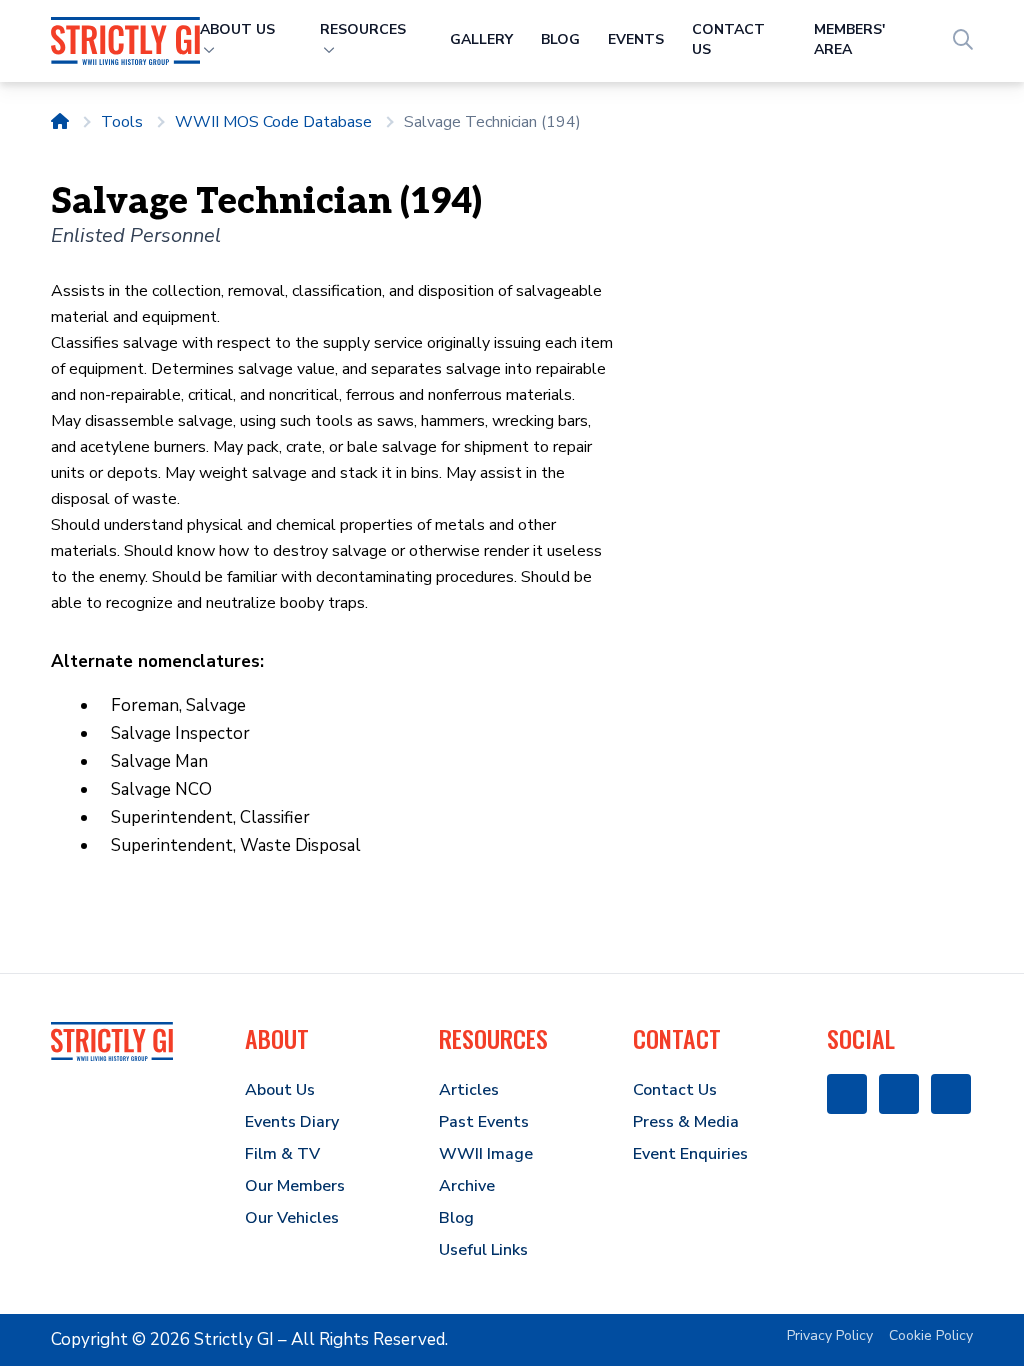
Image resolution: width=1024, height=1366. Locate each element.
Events (636, 39)
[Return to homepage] (60, 122)
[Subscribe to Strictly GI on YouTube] (951, 1094)
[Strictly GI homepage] (112, 1041)
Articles (469, 1090)
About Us (280, 1090)
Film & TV (282, 1154)
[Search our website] (963, 40)
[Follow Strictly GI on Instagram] (899, 1094)
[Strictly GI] (125, 40)
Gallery (481, 39)
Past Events (484, 1122)
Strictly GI (234, 1339)
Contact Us (675, 1090)
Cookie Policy (931, 1335)
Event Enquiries (690, 1154)
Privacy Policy (830, 1335)
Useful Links (483, 1250)
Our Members (295, 1186)
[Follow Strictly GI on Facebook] (847, 1094)
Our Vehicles (292, 1218)
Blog (560, 39)
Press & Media (686, 1122)
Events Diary (292, 1122)
